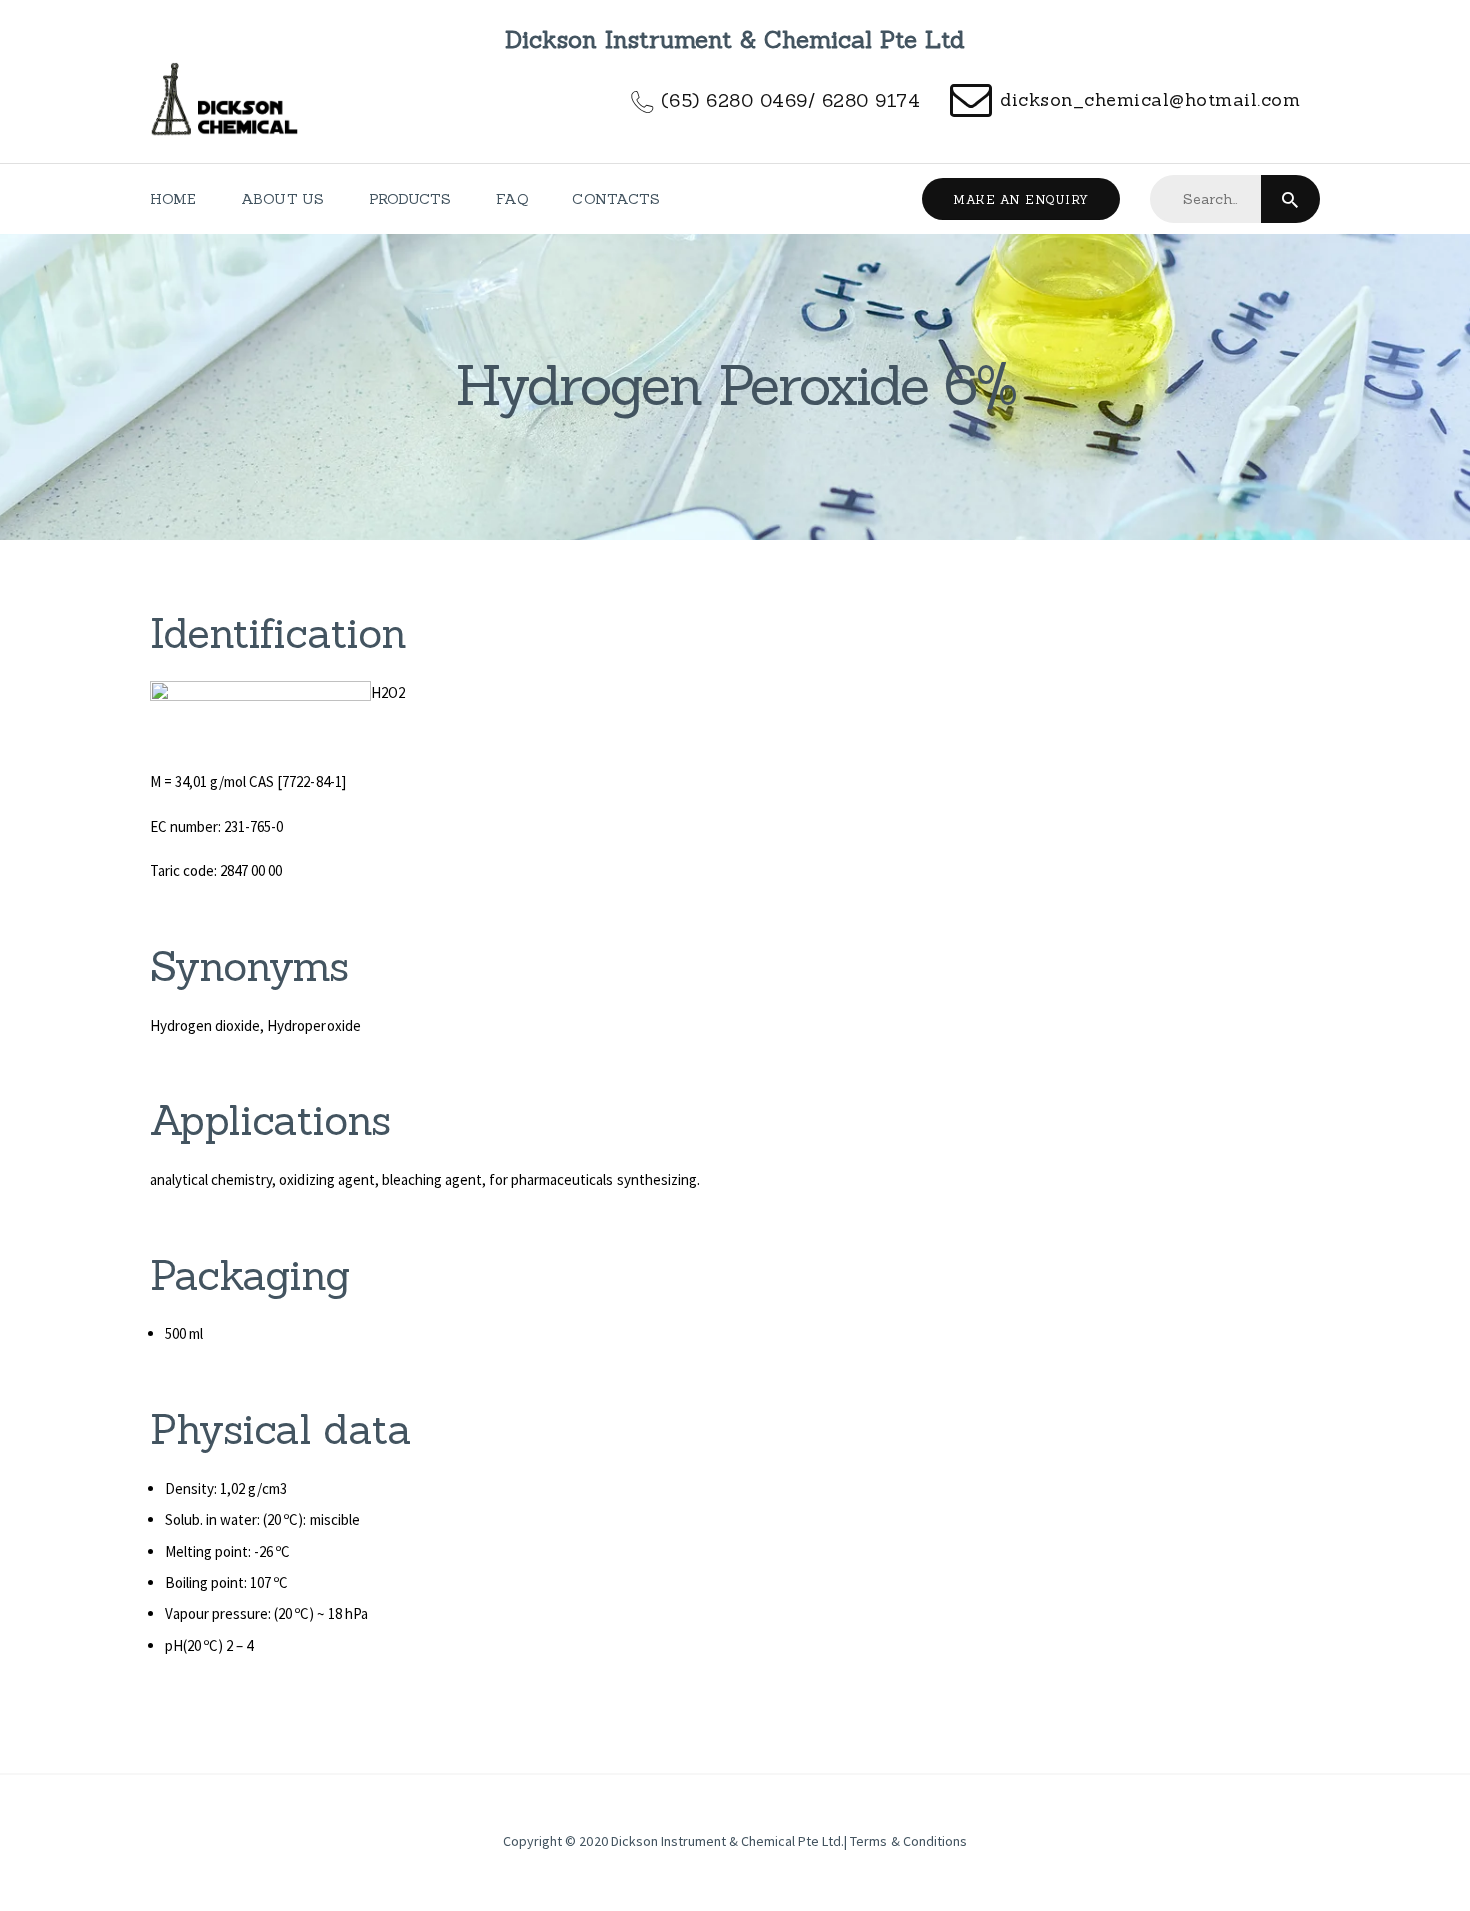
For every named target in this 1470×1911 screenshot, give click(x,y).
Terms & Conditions (908, 1841)
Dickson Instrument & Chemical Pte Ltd (726, 1841)
